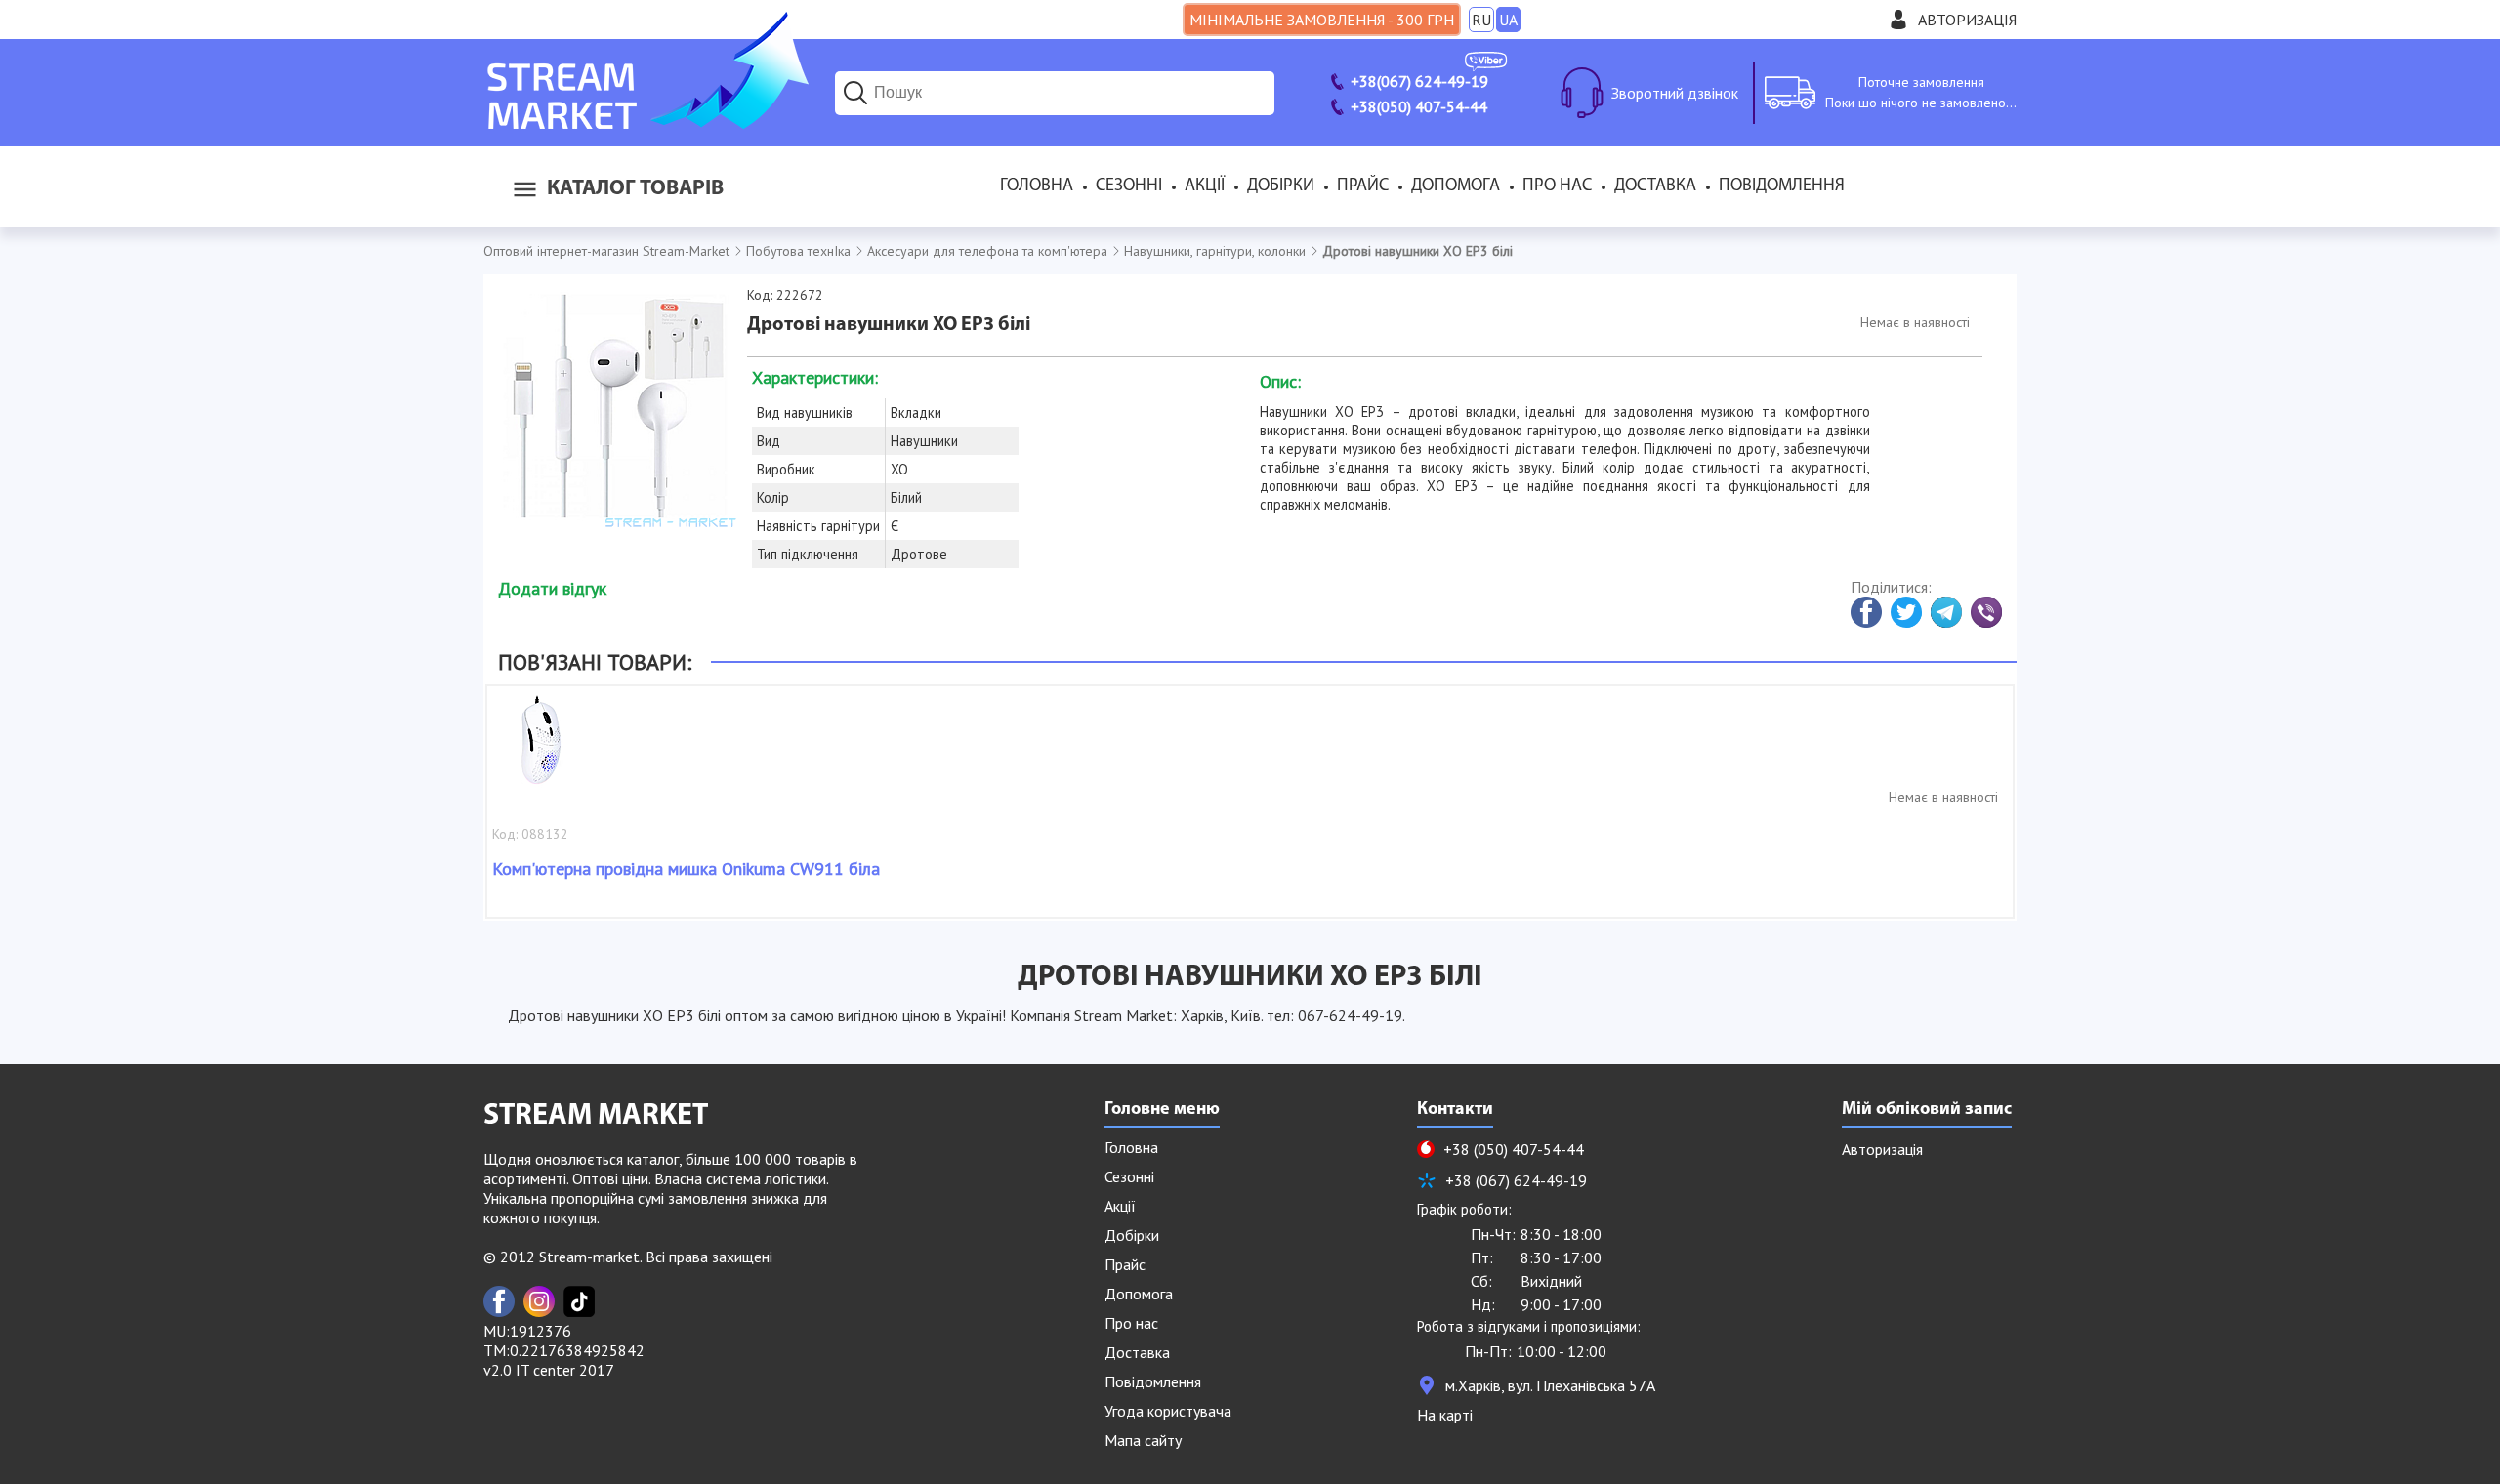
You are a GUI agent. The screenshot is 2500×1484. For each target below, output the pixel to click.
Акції (1205, 186)
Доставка (1655, 186)
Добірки (1281, 186)
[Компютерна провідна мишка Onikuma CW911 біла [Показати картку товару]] (541, 750)
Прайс (1363, 186)
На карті (1445, 1415)
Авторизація (1967, 20)
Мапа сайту (1143, 1440)
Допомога (1456, 186)
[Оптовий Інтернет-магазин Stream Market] (646, 123)
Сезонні (1129, 186)
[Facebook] (499, 1301)
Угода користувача (1168, 1411)
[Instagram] (539, 1301)
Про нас (1557, 186)
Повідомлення (1782, 186)
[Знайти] (855, 93)
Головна (1037, 186)
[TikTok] (579, 1301)
